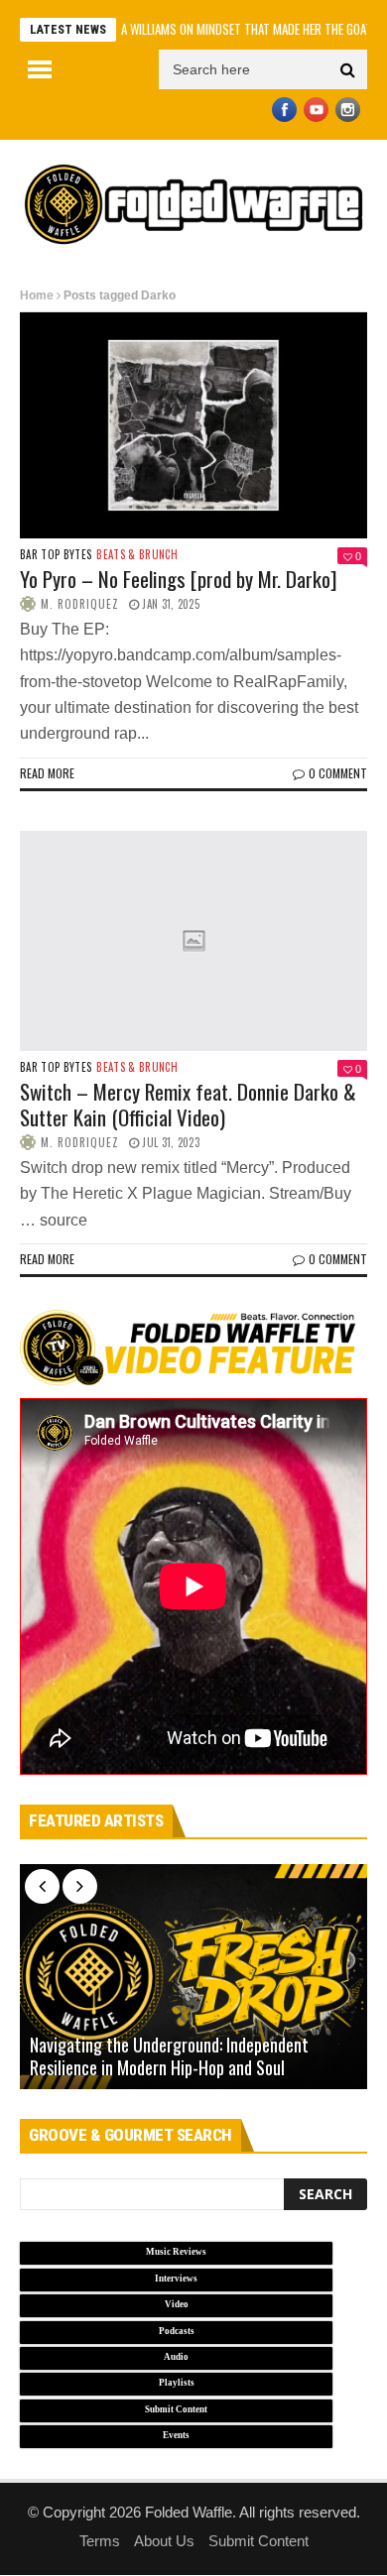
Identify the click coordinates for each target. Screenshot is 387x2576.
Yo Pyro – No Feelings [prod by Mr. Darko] (179, 579)
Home (37, 295)
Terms (100, 2541)
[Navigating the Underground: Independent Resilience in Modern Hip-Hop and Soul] (193, 1977)
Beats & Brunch (137, 555)
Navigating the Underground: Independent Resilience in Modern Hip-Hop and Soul (169, 2056)
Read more (47, 773)
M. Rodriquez (80, 604)
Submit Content (258, 2541)
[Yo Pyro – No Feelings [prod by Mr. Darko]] (193, 425)
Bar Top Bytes (56, 555)
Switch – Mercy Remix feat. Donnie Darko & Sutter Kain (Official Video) (188, 1104)
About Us (164, 2541)
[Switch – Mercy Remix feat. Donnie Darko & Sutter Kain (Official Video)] (193, 941)
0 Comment (338, 773)
